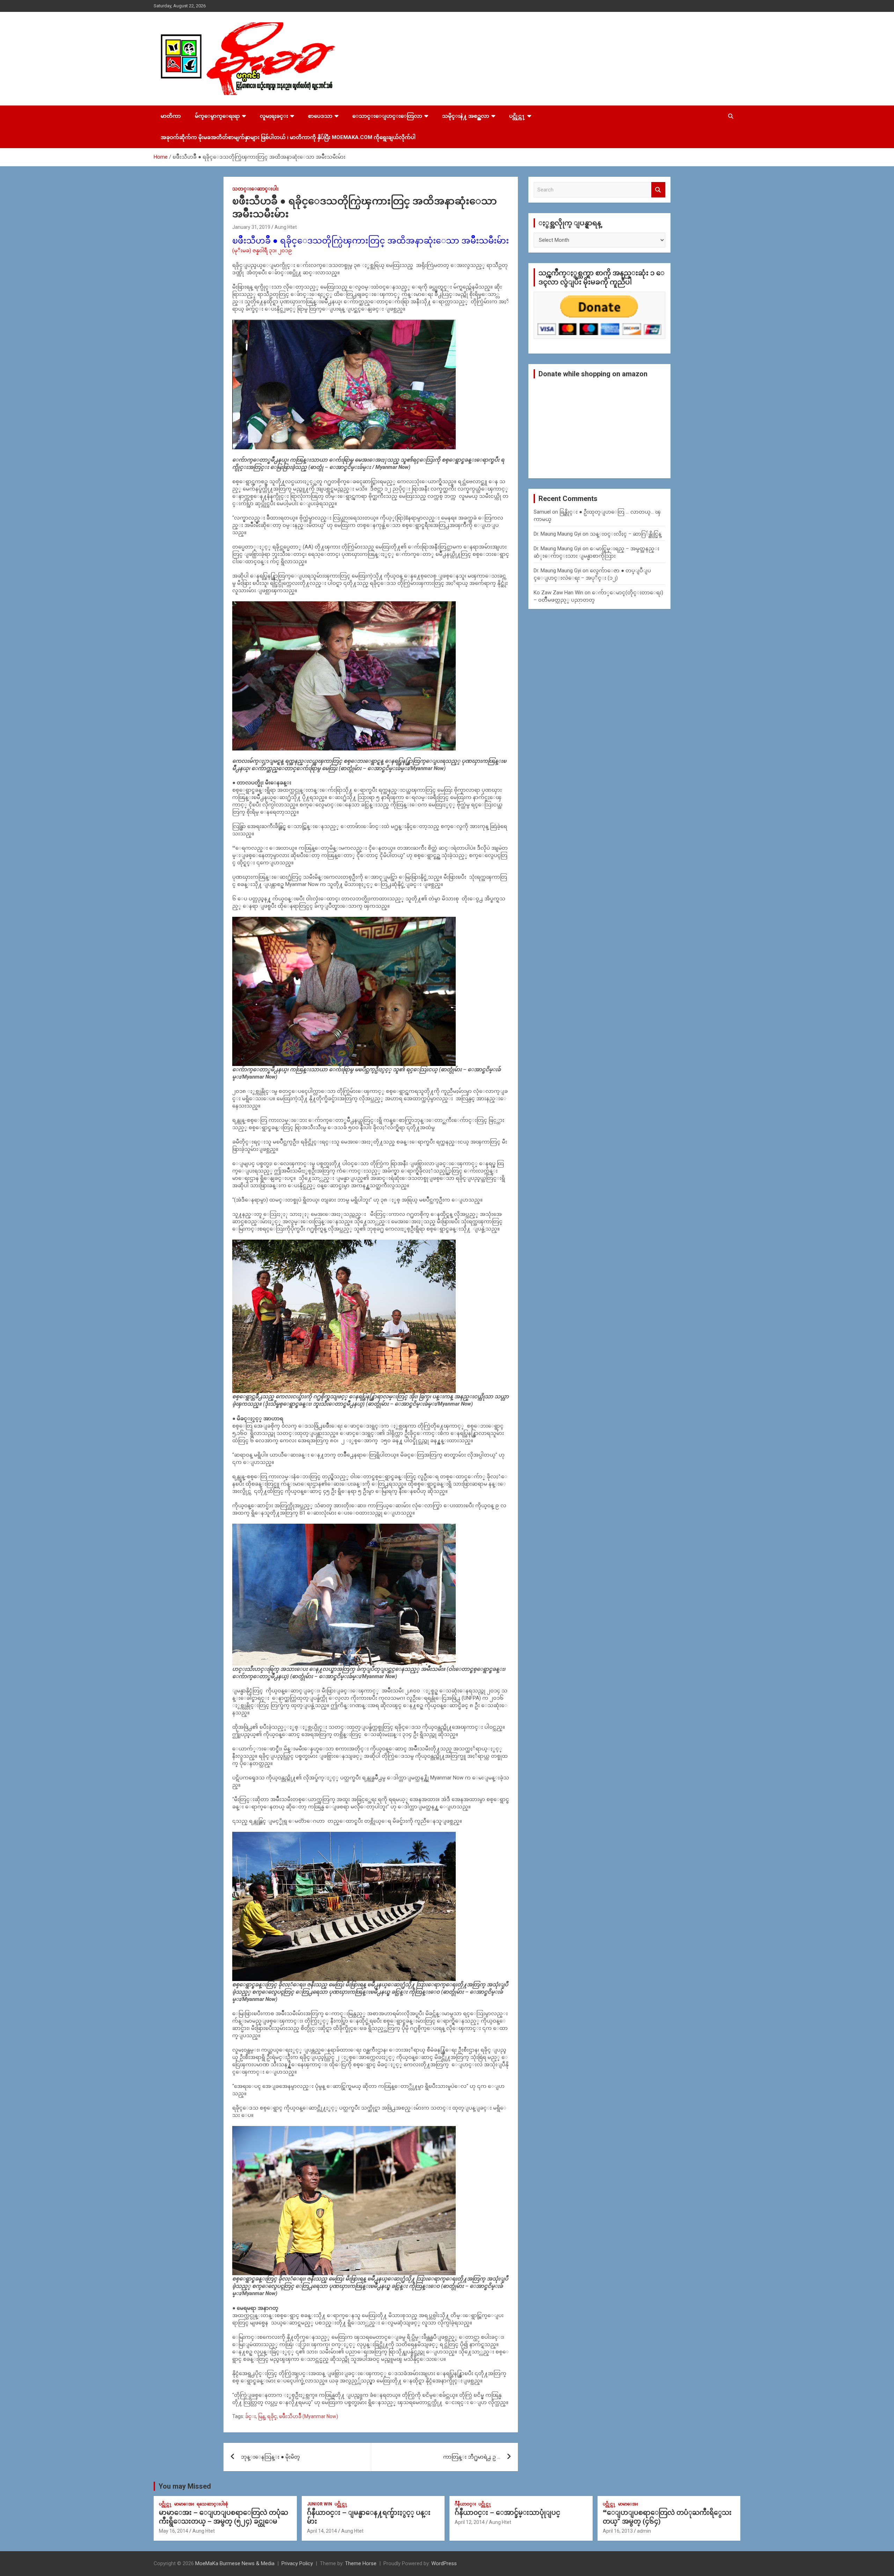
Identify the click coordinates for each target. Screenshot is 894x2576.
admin (644, 2531)
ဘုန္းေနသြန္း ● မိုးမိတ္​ (270, 2457)
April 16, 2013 (618, 2531)
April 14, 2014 (322, 2531)
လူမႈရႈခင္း (274, 116)
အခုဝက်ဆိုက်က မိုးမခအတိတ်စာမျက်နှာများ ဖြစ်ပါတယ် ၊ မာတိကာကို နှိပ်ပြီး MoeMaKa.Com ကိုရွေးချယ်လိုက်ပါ (288, 137)
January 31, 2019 (251, 227)
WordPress (444, 2563)
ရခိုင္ (272, 2416)
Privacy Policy (297, 2563)
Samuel (542, 512)
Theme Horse (361, 2563)
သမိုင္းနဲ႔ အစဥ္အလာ (466, 116)
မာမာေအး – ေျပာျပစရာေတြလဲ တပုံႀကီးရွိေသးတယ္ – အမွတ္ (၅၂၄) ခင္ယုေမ (223, 2517)
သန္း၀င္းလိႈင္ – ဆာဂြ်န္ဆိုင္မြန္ (626, 534)
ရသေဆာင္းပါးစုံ (212, 2504)
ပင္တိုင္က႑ (517, 116)
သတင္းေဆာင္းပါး (255, 189)
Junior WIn (320, 2504)
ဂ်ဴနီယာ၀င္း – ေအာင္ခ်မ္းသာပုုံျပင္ (507, 2513)
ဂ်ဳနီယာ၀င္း (465, 2504)
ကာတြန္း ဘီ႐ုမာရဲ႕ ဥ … (472, 2457)
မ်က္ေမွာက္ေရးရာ (217, 116)
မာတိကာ (171, 116)
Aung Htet (286, 227)
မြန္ (262, 2416)
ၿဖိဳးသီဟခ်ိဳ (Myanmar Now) (309, 2416)
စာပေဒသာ (320, 116)
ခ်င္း (251, 2416)
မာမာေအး (184, 2504)
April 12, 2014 (470, 2522)
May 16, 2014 (174, 2531)
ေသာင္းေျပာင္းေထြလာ (387, 116)
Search (658, 190)
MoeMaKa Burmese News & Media (235, 2563)
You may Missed (185, 2486)
